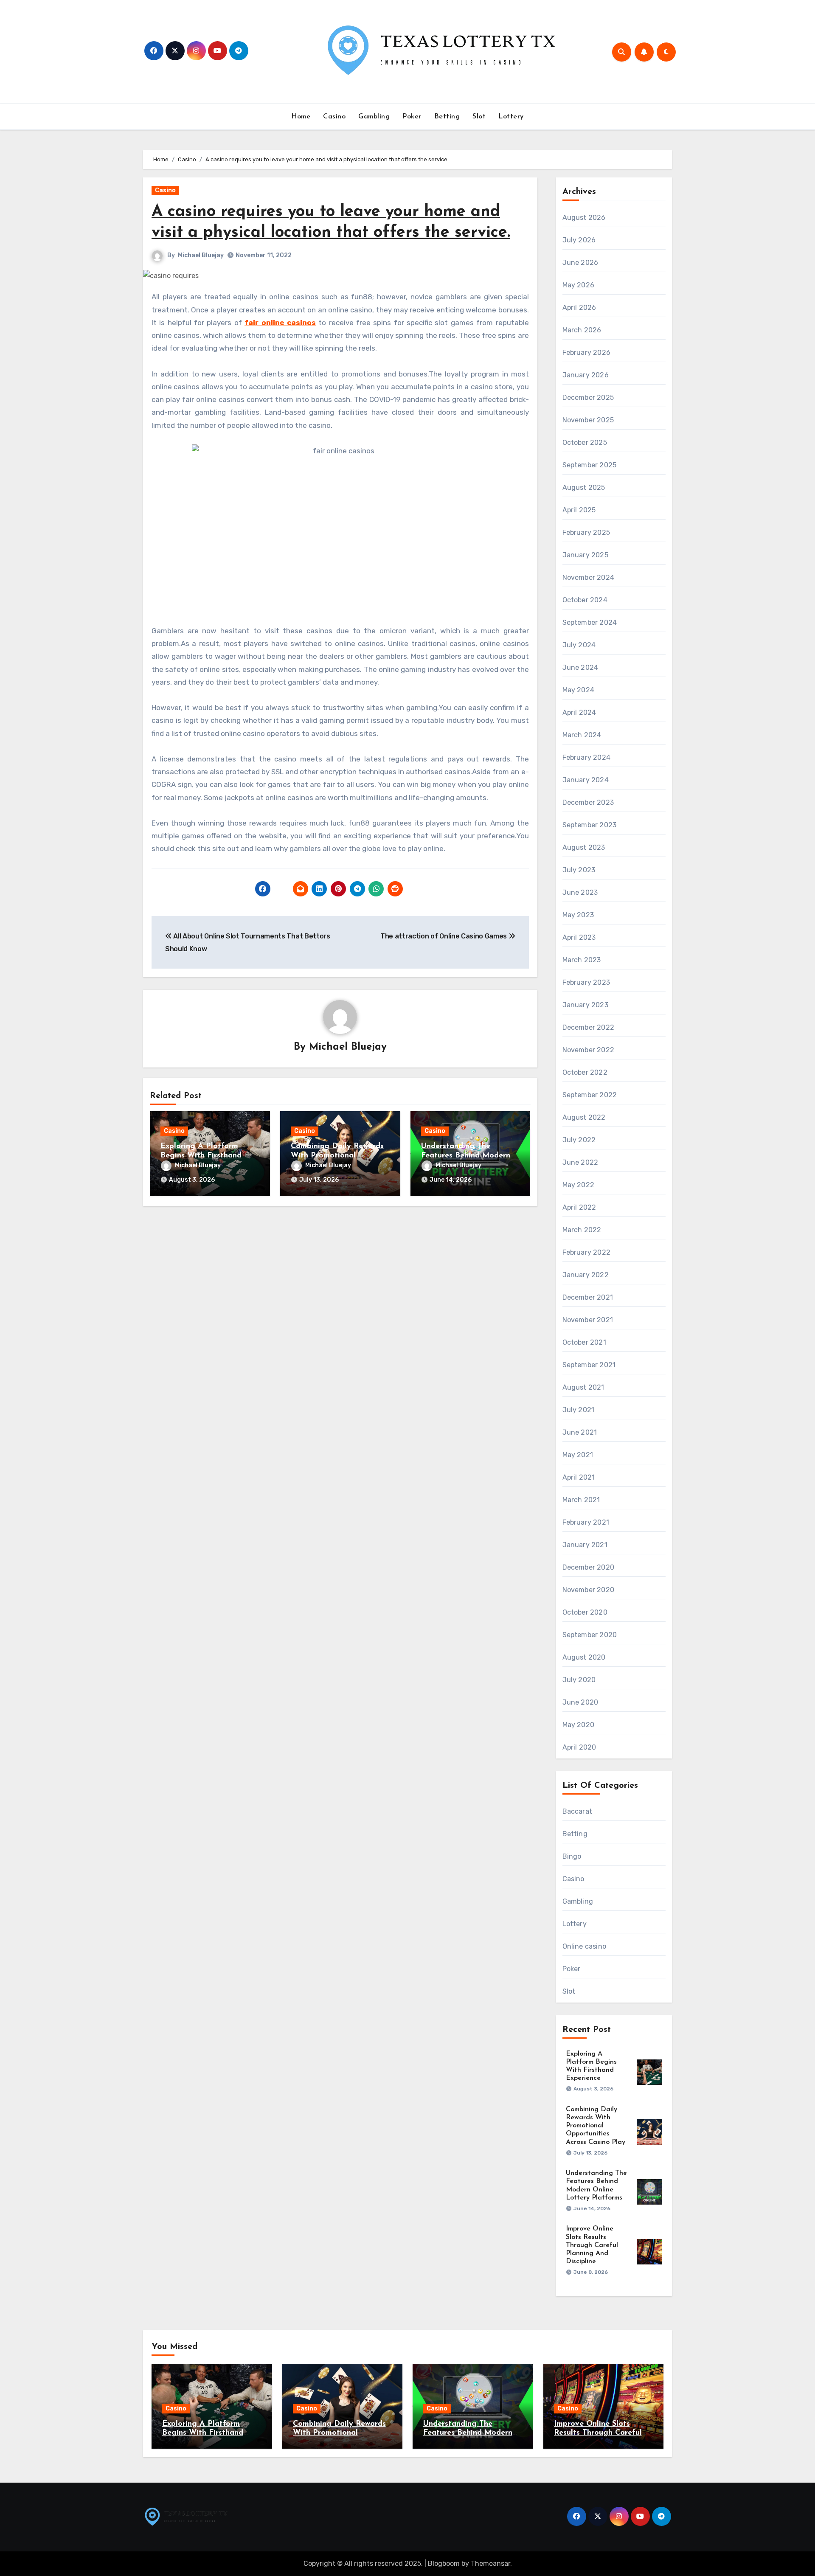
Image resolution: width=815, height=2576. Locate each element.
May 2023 (578, 915)
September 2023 (590, 825)
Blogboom (444, 2563)
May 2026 (579, 285)
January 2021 (585, 1545)
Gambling (374, 117)
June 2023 (580, 892)
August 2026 (584, 218)
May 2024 (579, 690)
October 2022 (585, 1072)
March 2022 (582, 1230)
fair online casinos (280, 323)
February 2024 (587, 757)
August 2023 (584, 847)
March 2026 (582, 330)
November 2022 (589, 1050)
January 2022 (586, 1275)
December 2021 (588, 1297)
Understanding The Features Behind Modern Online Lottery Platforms (467, 1156)
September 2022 (590, 1095)
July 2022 (579, 1140)
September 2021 (589, 1365)
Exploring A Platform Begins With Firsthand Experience (201, 1156)
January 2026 (586, 375)
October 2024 (585, 600)
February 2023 (586, 982)
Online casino (585, 1946)
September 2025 (590, 465)
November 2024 (589, 577)
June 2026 (580, 263)
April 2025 (579, 510)
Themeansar (490, 2563)
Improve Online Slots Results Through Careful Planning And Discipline (592, 2245)
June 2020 (580, 1702)
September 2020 (590, 1635)
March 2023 (582, 960)
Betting (447, 117)
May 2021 (578, 1455)
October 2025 (585, 442)
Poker (412, 117)
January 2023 (585, 1005)
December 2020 (589, 1567)
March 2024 (582, 735)
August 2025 (584, 487)
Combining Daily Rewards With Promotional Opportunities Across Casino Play (596, 2126)
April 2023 (579, 937)
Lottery (511, 117)
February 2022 (587, 1252)
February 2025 (586, 532)
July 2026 (579, 240)
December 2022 (589, 1027)
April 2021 (579, 1477)
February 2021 (586, 1522)
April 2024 (579, 712)
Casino (334, 117)
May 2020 (579, 1725)
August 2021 (583, 1387)
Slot (479, 117)
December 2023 (588, 802)
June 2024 (580, 667)
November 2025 (588, 420)
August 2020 (584, 1657)
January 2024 (586, 780)
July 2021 (579, 1410)
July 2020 (579, 1680)
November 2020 (589, 1590)
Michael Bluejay (201, 255)
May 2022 (579, 1185)
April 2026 (579, 308)
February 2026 (587, 353)
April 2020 (579, 1747)
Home (301, 117)
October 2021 (584, 1342)
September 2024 (590, 622)
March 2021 (581, 1500)
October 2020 (585, 1612)
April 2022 (579, 1207)
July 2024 (579, 645)
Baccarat (578, 1811)
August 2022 (584, 1117)
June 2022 (580, 1162)
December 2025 (588, 397)
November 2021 (588, 1320)
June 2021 (580, 1432)
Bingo (572, 1856)
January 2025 (585, 555)
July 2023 (579, 870)
